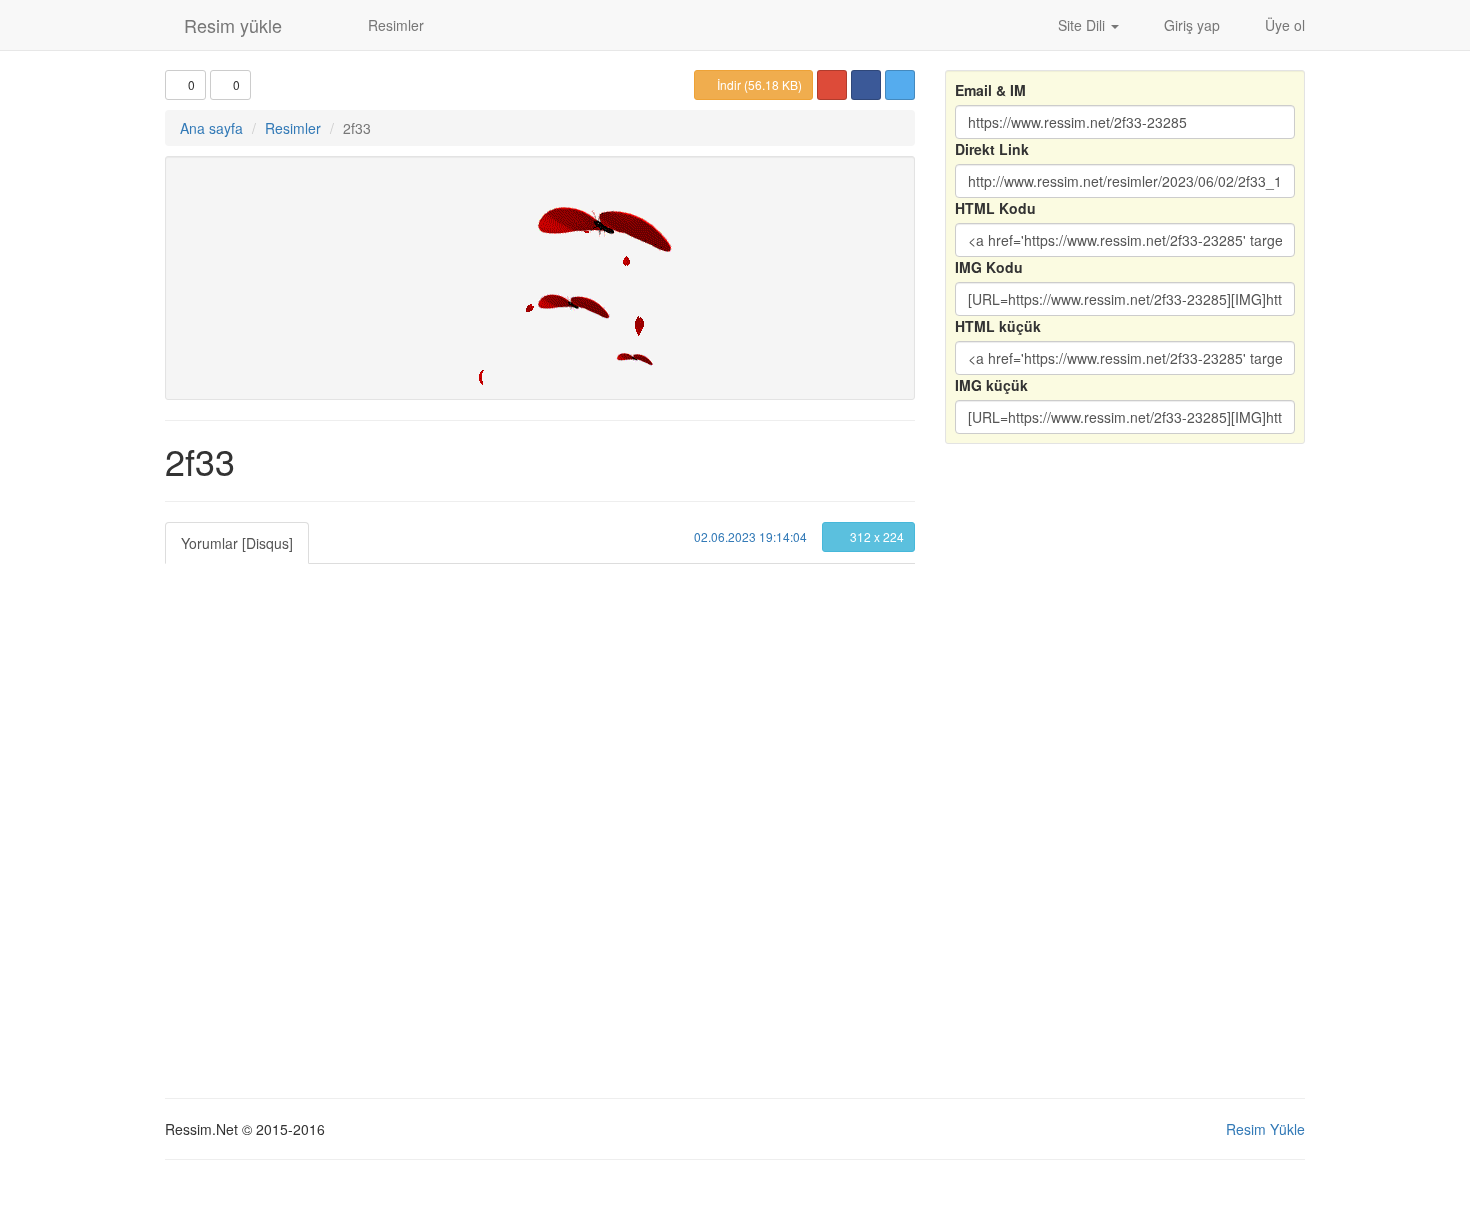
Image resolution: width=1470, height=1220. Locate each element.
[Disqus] (540, 814)
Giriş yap (1190, 25)
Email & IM (990, 90)
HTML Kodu (995, 208)
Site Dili (1081, 25)
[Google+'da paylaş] (832, 85)
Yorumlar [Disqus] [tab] (237, 543)
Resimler (394, 25)
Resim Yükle (1265, 1129)
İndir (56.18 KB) (758, 84)
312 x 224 (875, 536)
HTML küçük (998, 326)
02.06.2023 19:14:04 (749, 536)
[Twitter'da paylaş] (900, 85)
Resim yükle (230, 25)
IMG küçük (991, 385)
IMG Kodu (989, 267)
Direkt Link (992, 149)
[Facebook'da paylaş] (866, 85)
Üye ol (1283, 25)
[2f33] (540, 278)
